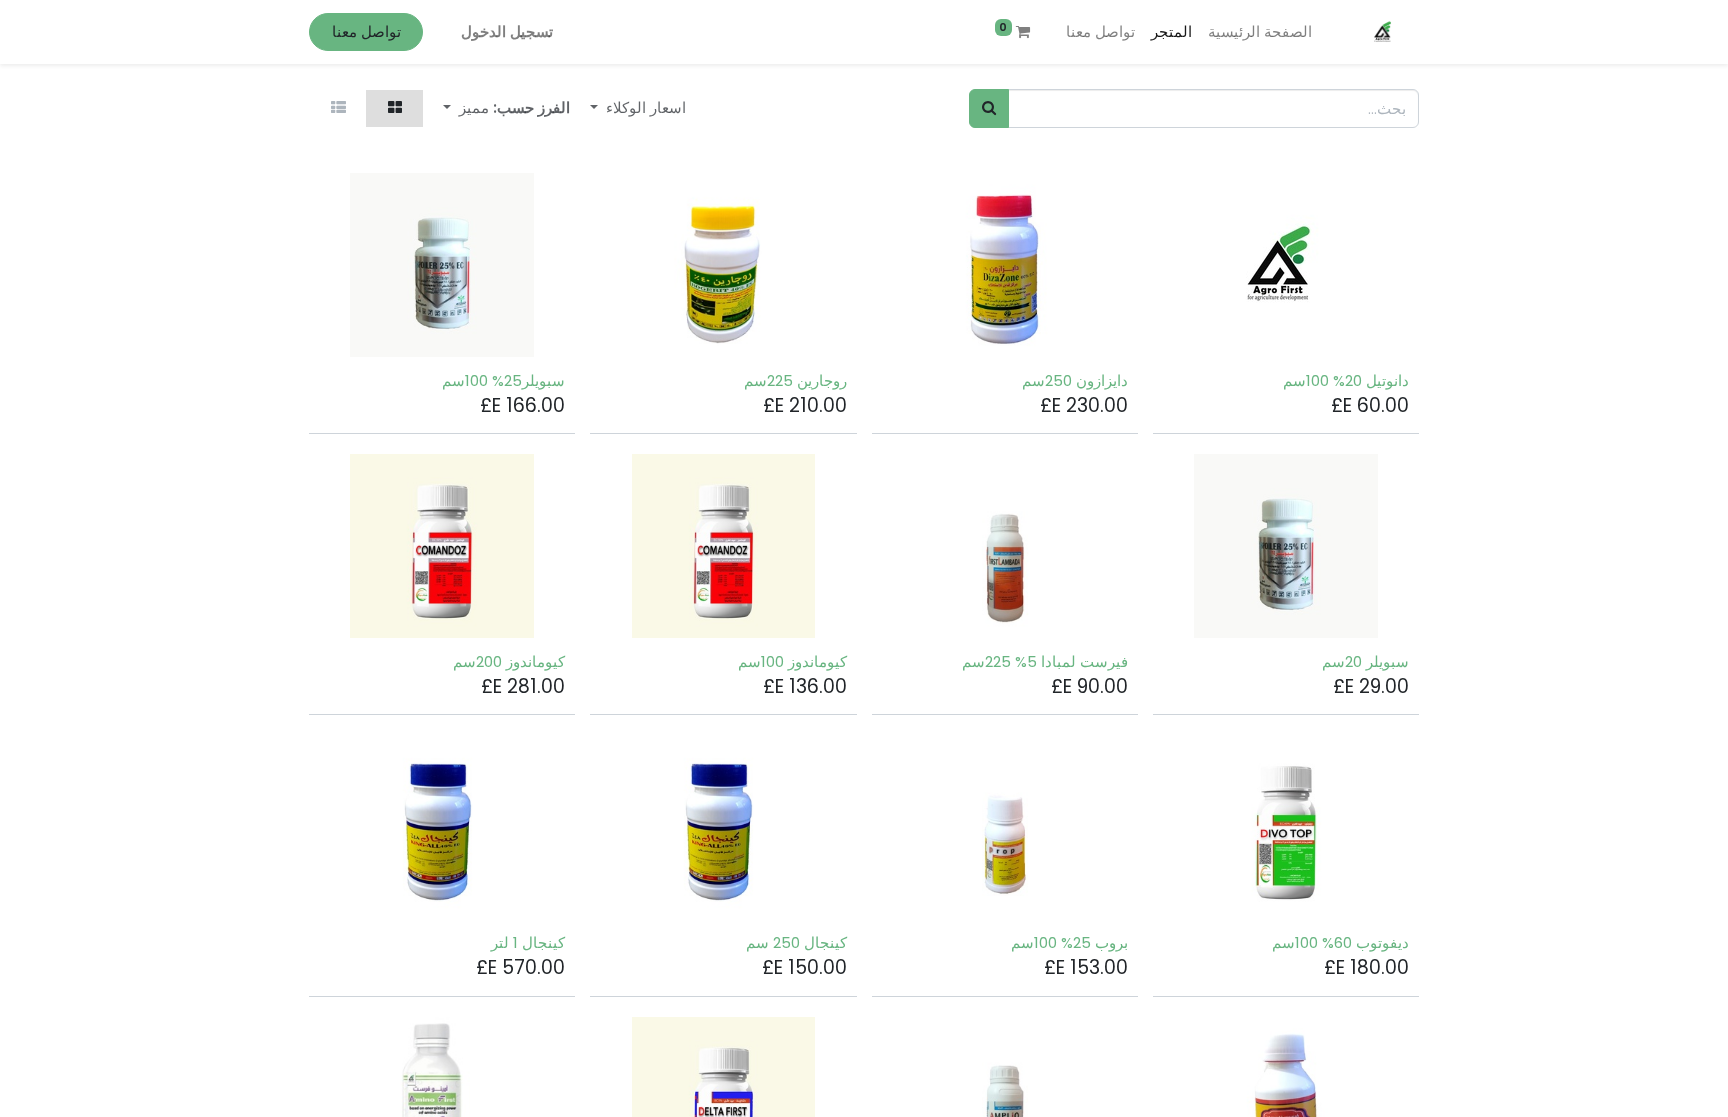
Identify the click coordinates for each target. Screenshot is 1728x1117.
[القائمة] (338, 108)
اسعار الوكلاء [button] (644, 107)
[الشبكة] (394, 108)
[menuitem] (1260, 32)
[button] (466, 108)
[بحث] (989, 108)
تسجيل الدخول (507, 31)
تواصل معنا (366, 31)
